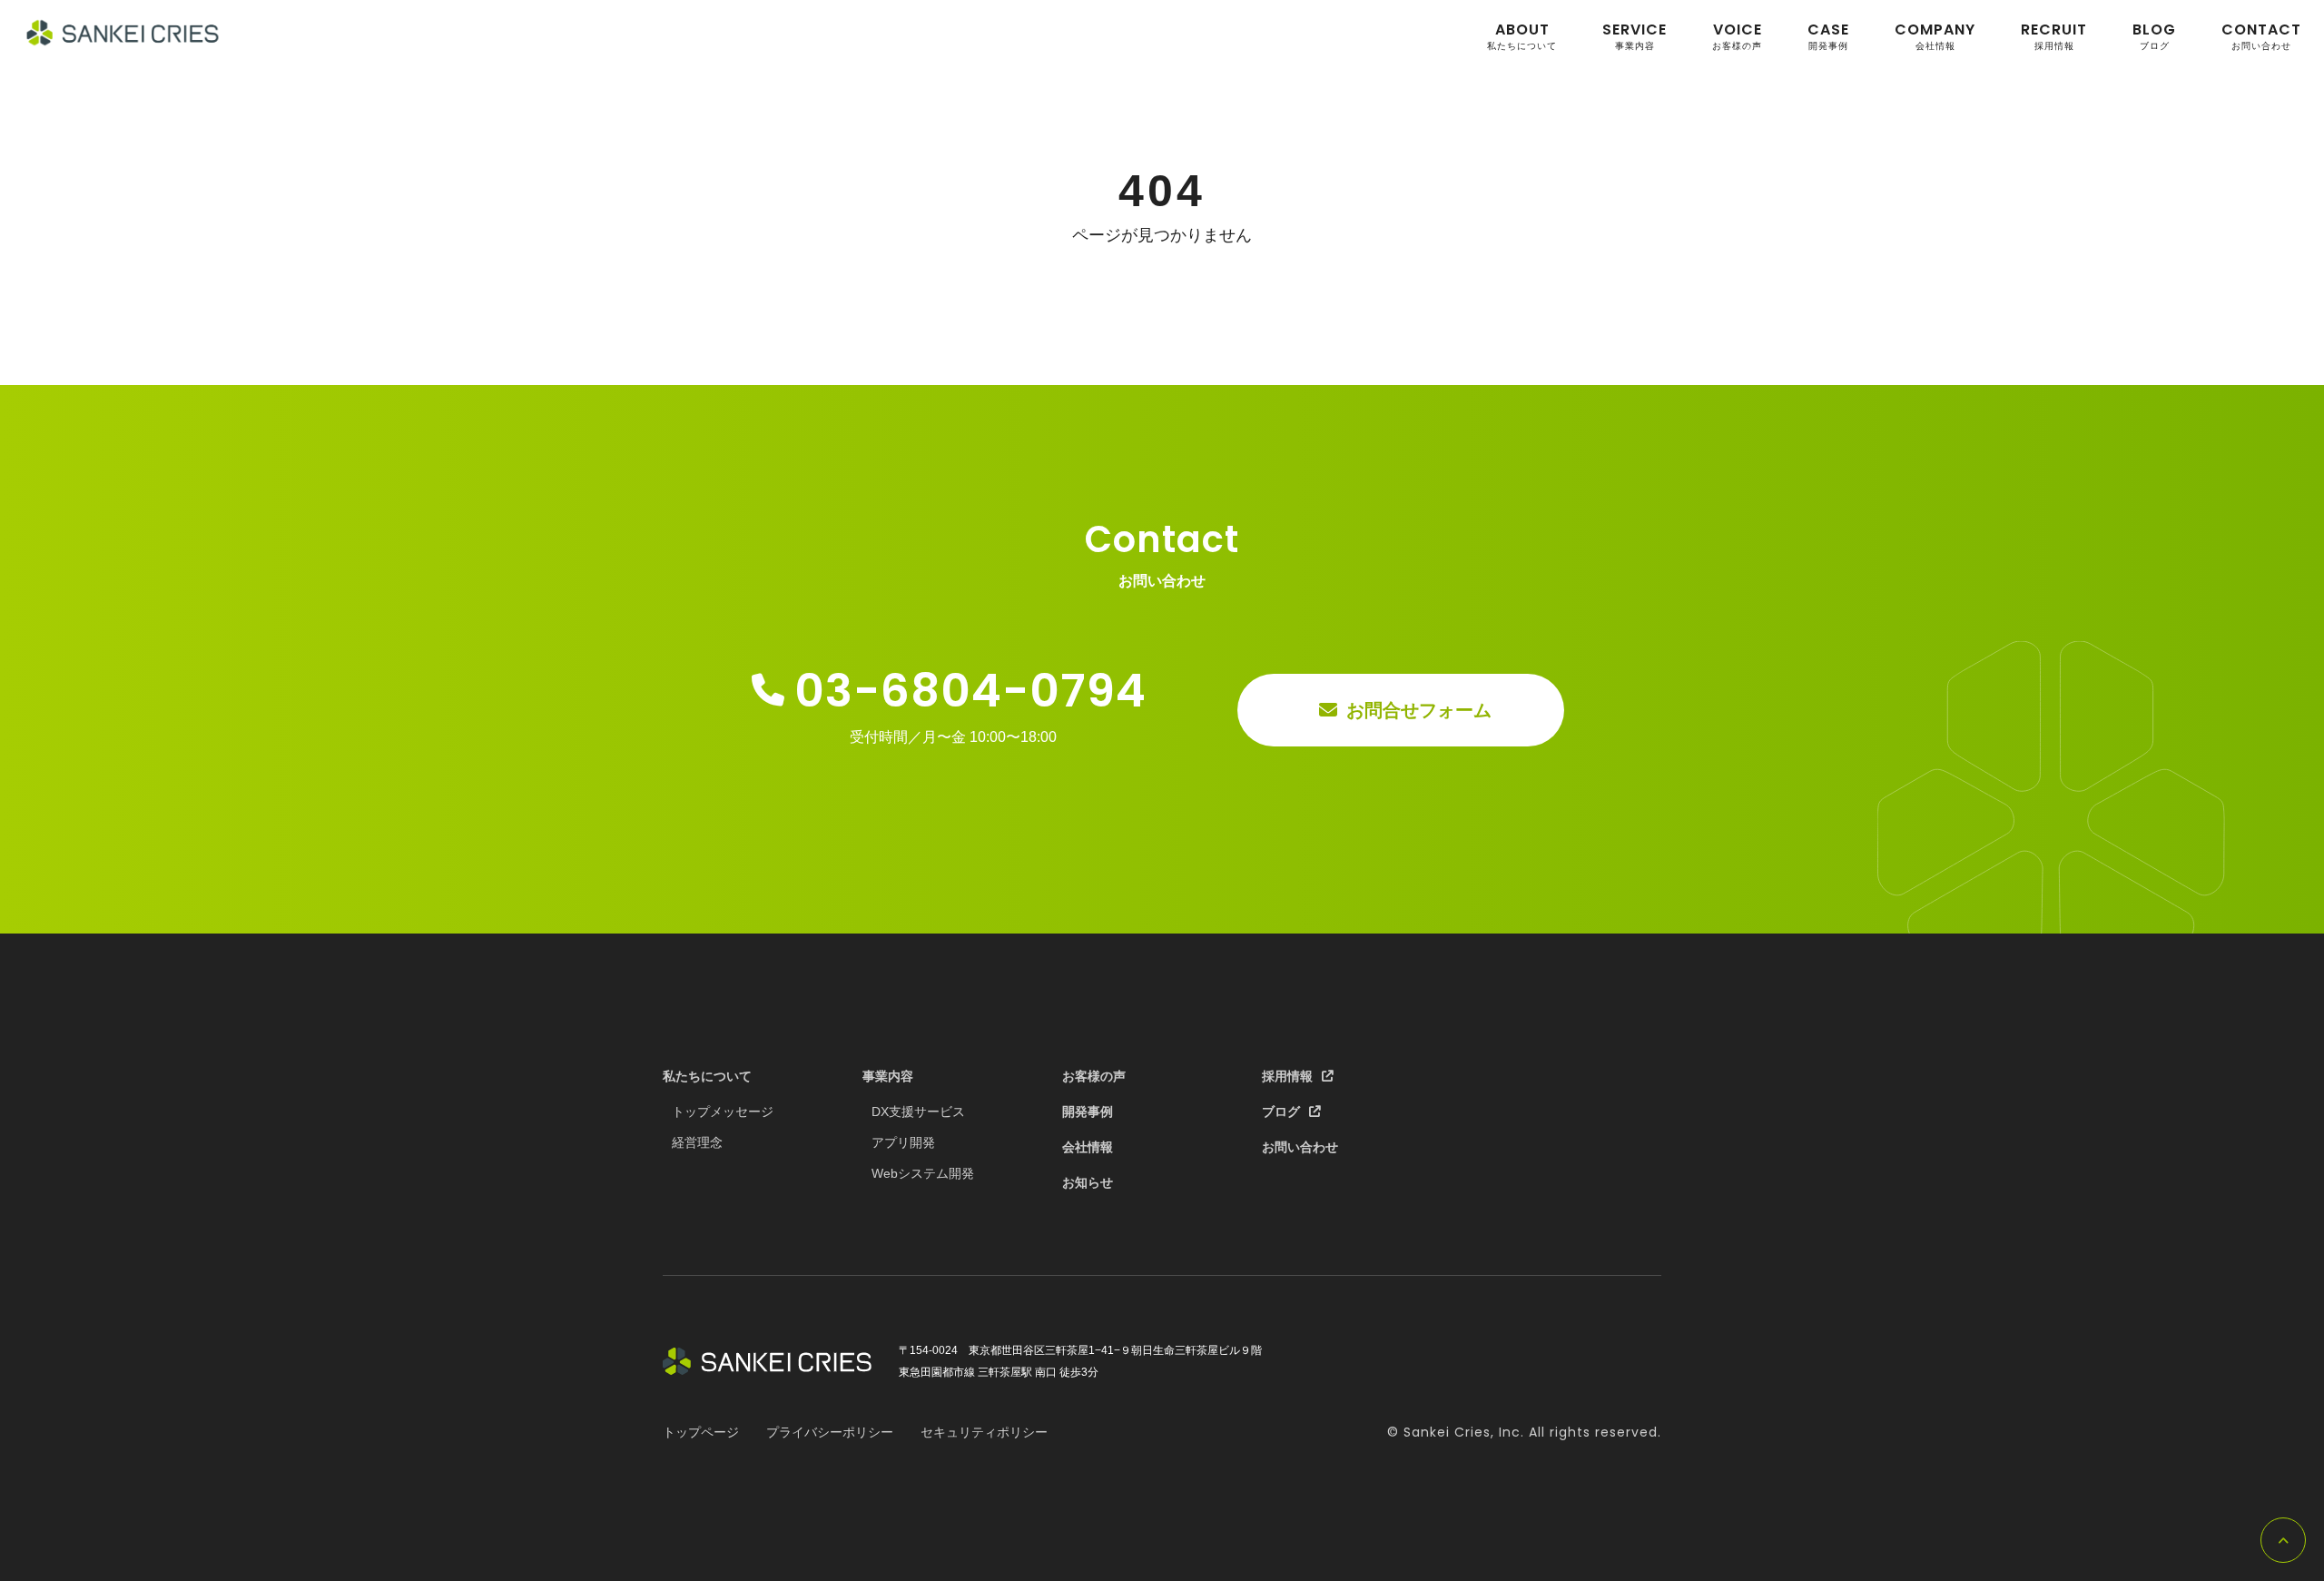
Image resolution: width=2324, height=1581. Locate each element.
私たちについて (1522, 36)
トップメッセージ (723, 1112)
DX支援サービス (918, 1112)
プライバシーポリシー (830, 1432)
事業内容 (1635, 36)
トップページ (701, 1432)
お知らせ (1088, 1182)
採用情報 (2054, 36)
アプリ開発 (903, 1142)
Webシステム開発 (923, 1173)
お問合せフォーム (1419, 710)
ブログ (2154, 36)
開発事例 (1828, 36)
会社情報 (1935, 36)
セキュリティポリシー (984, 1432)
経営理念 (697, 1142)
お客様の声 (1737, 36)
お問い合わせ (2261, 36)
